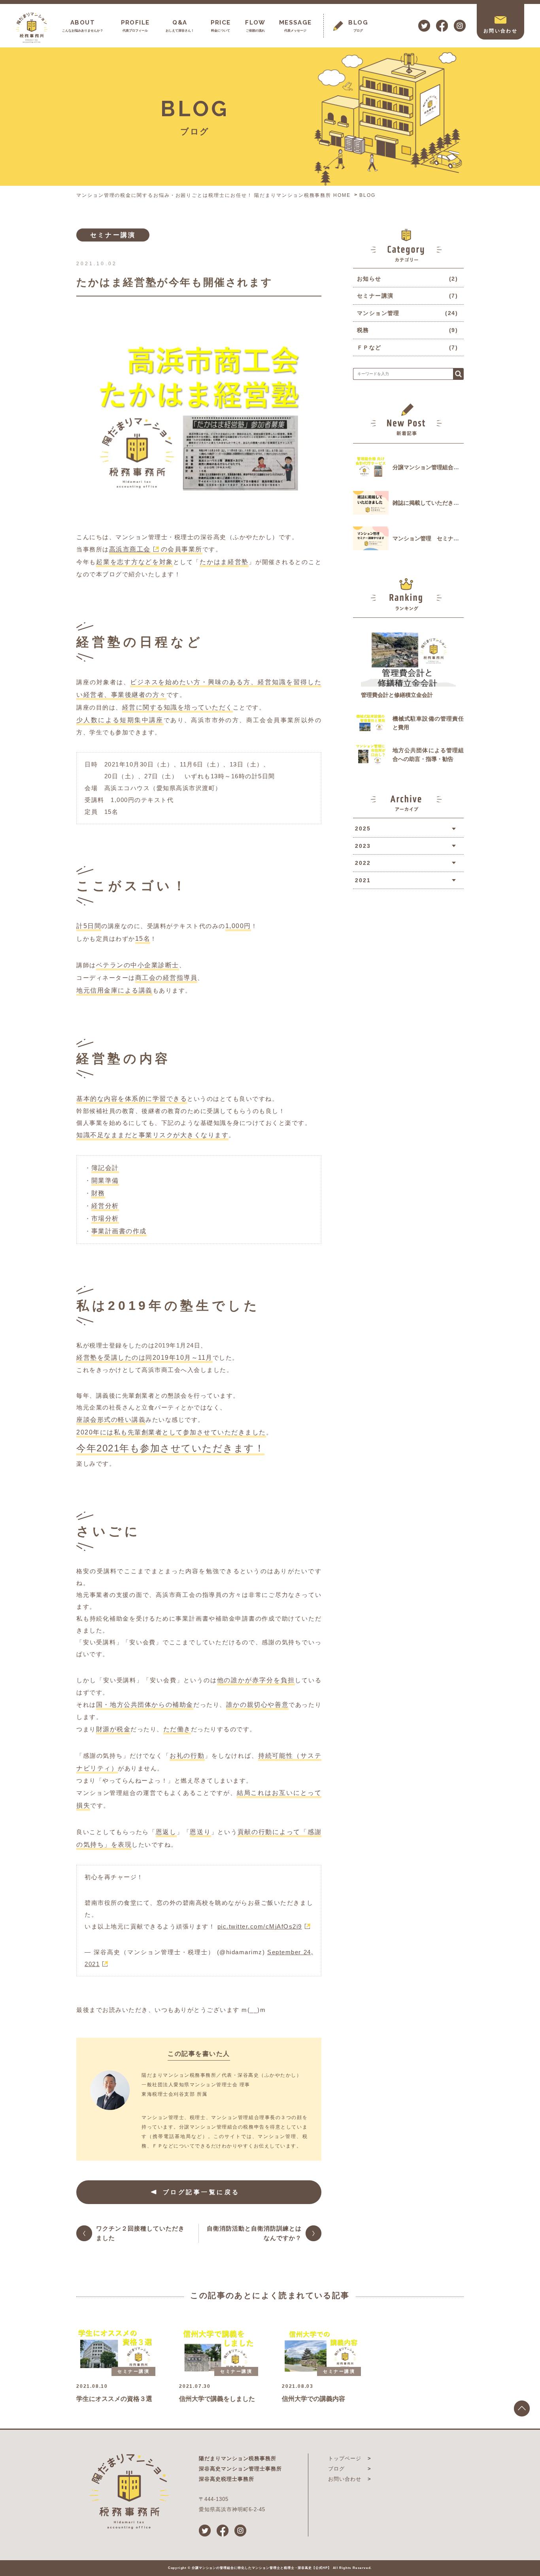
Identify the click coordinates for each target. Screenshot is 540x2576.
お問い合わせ (345, 2479)
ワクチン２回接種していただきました (140, 2233)
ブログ (336, 2469)
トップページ (345, 2458)
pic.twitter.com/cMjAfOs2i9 (260, 1926)
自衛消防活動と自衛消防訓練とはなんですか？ (254, 2233)
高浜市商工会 (130, 549)
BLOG (367, 195)
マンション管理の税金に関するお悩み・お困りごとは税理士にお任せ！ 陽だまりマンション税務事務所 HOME (213, 195)
